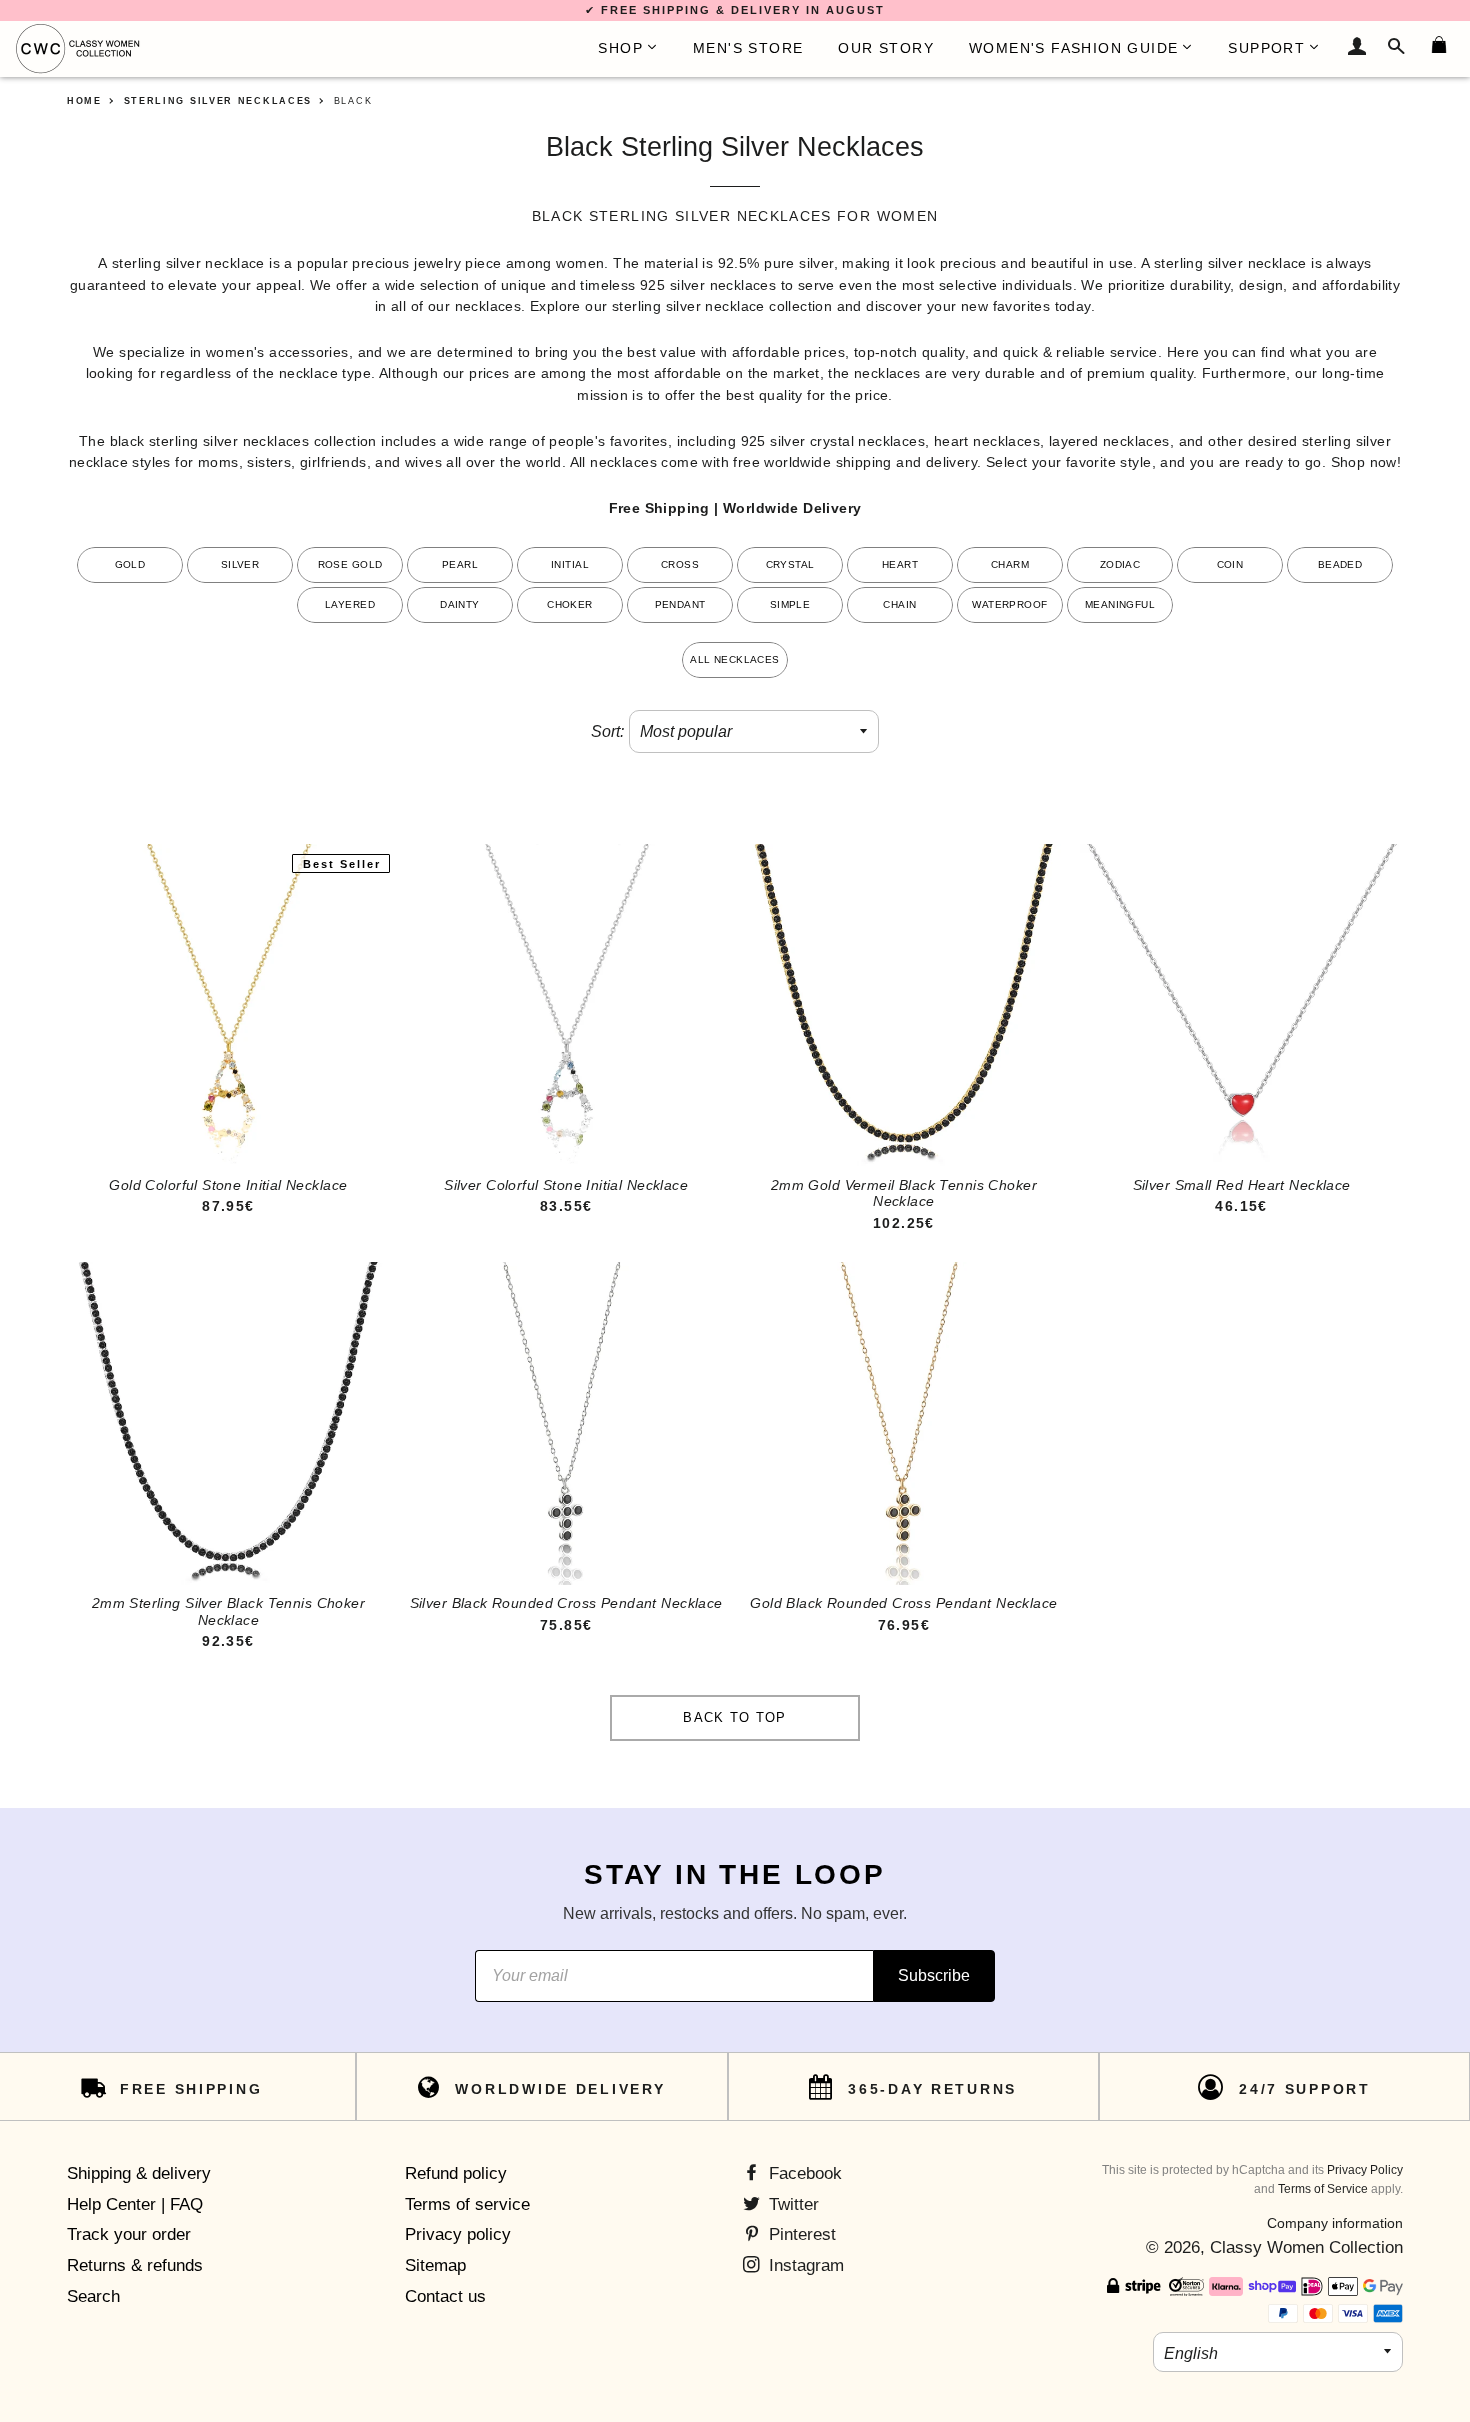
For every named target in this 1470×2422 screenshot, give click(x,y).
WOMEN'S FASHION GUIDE (1073, 48)
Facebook (803, 2173)
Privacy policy (458, 2234)
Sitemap (435, 2265)
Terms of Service (1323, 2189)
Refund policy (456, 2173)
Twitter (791, 2204)
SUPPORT (1266, 48)
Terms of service (467, 2204)
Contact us (445, 2296)
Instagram (804, 2265)
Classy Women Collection (1306, 2247)
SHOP (620, 48)
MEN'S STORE (748, 48)
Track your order (129, 2234)
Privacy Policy (1365, 2170)
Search (93, 2296)
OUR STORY (886, 48)
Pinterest (800, 2234)
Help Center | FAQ (135, 2204)
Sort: (607, 731)
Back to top (734, 1717)
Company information (1335, 2223)
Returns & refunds (135, 2265)
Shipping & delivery (139, 2173)
